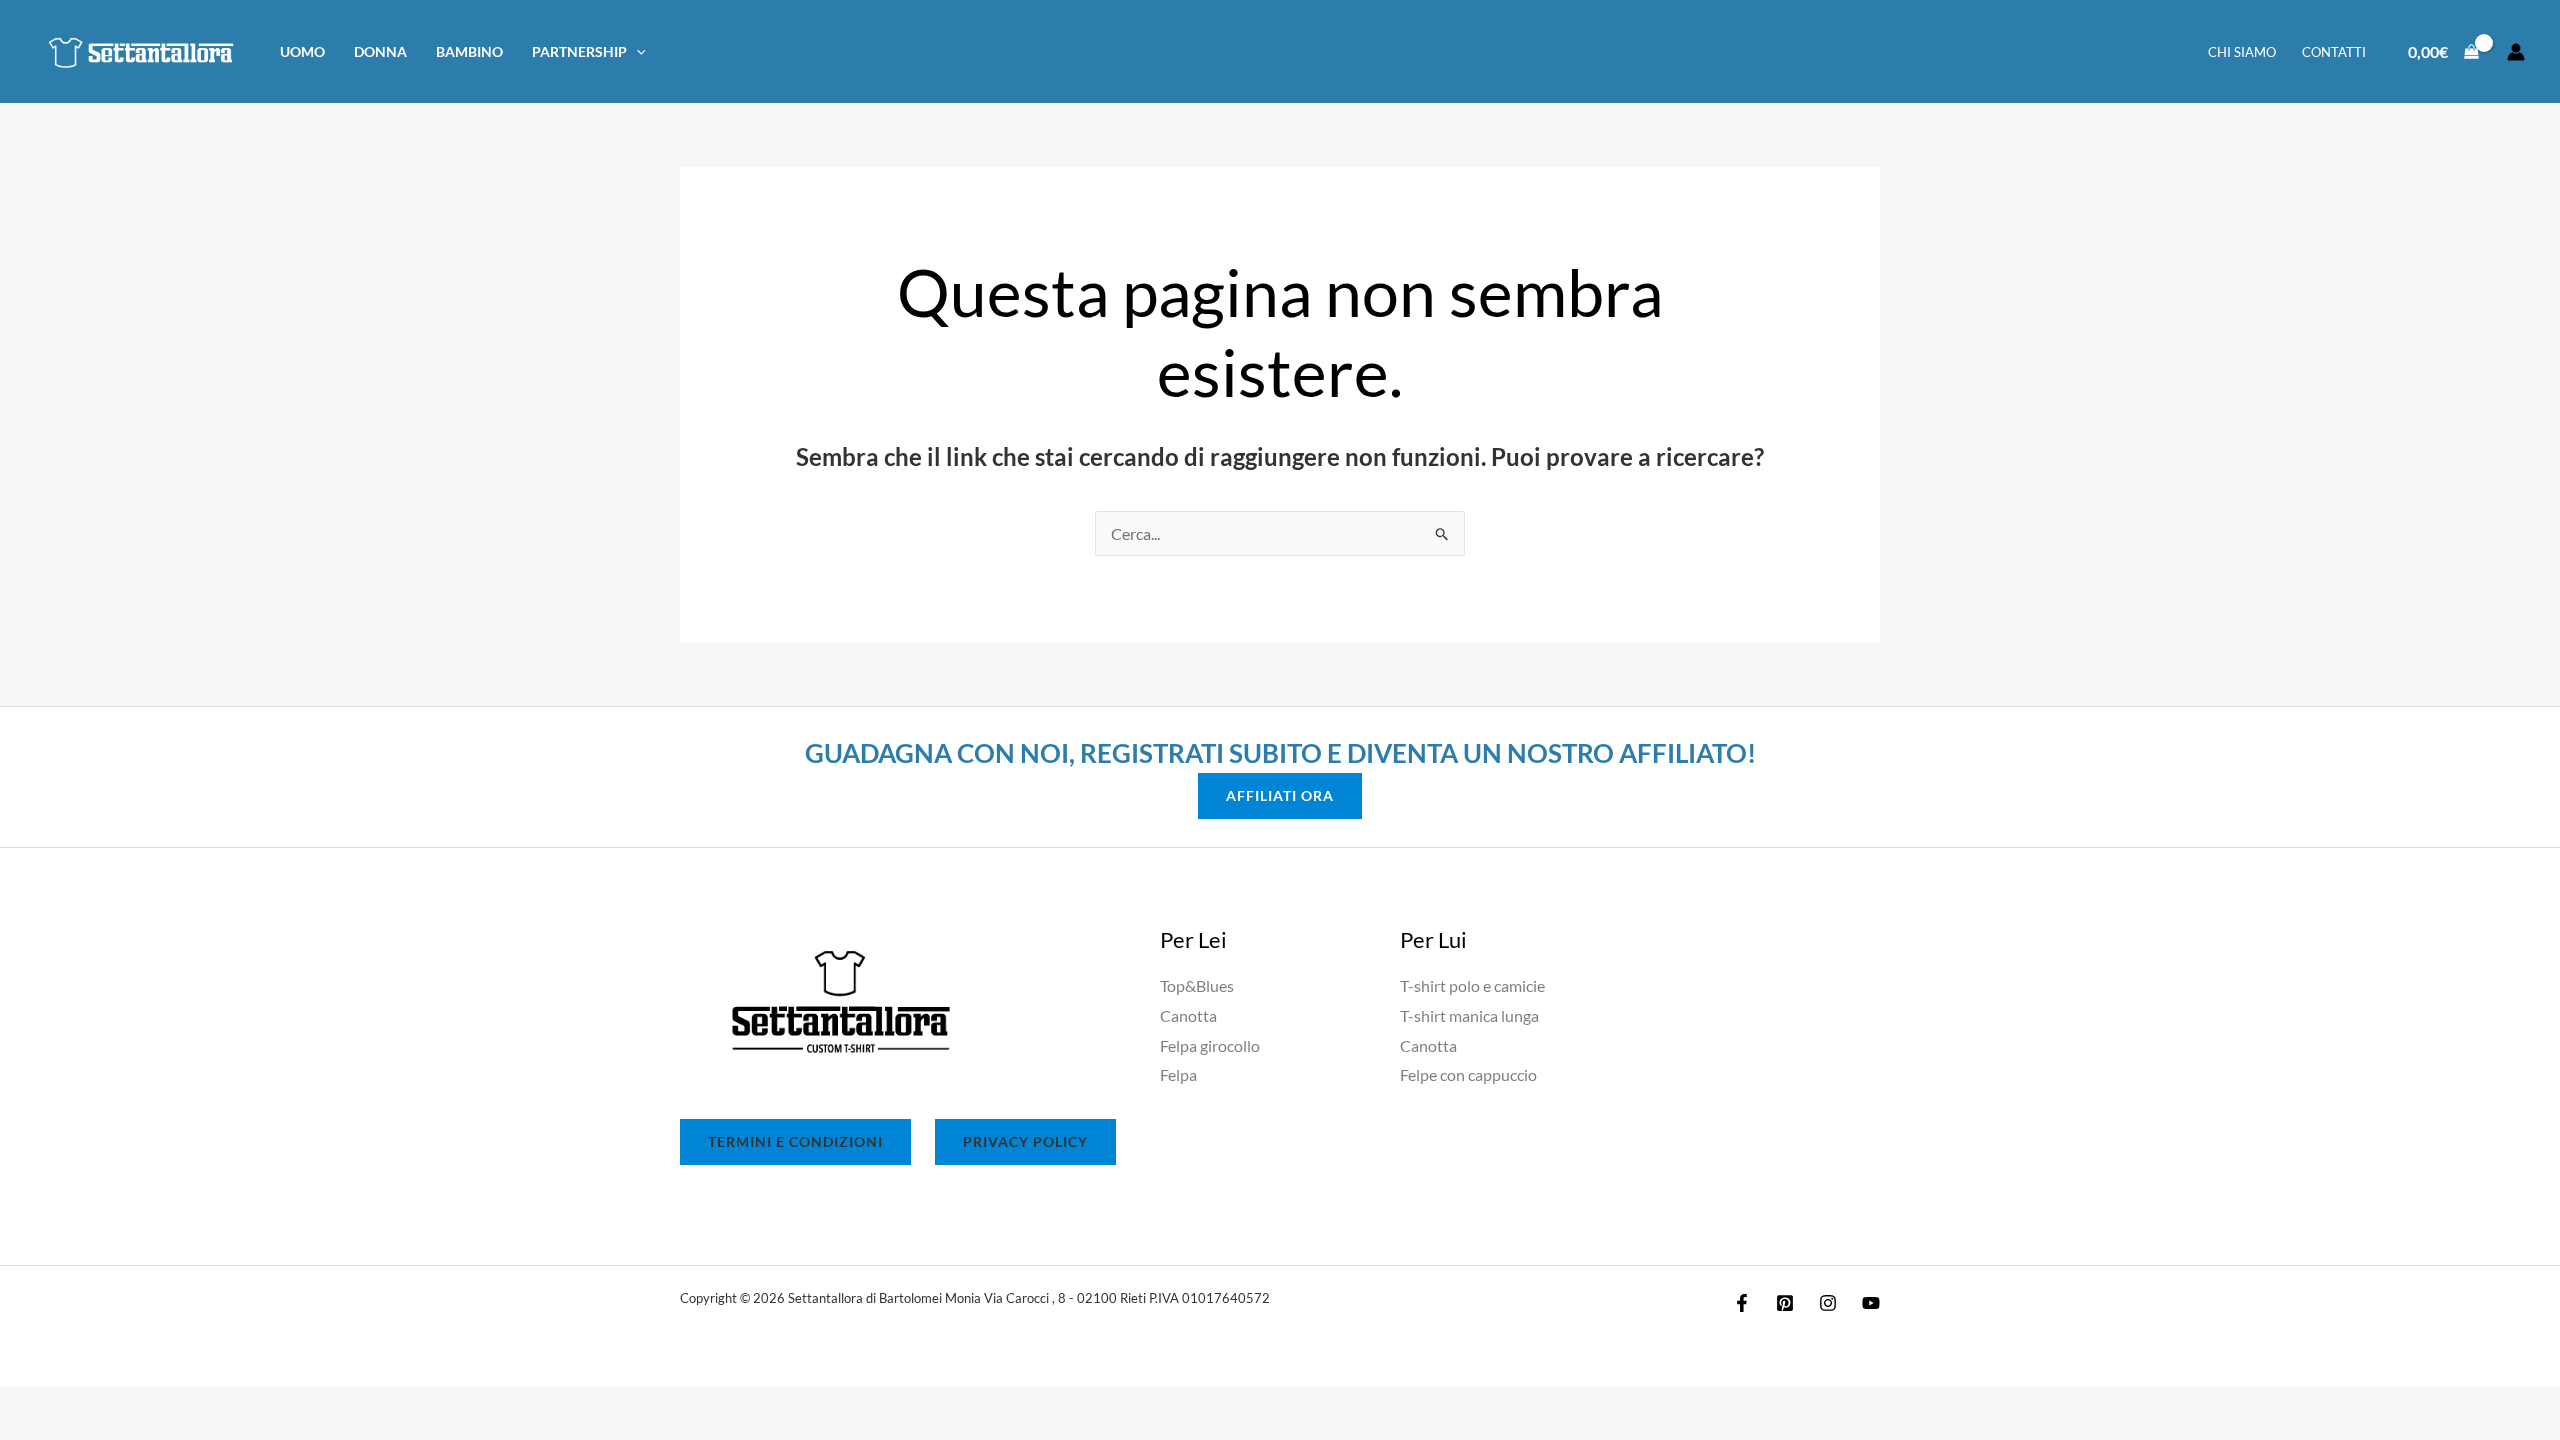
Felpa (1178, 1074)
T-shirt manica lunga (1469, 1015)
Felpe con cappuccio (1468, 1074)
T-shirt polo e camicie (1472, 985)
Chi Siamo (2242, 52)
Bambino (469, 51)
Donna (380, 51)
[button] (636, 51)
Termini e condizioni (795, 1141)
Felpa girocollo (1210, 1045)
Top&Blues (1197, 985)
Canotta (1188, 1015)
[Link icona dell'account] (2516, 52)
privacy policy (1025, 1141)
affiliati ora (1280, 795)
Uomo (302, 51)
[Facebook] (1742, 1303)
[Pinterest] (1785, 1303)
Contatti (2334, 52)
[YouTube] (1871, 1303)
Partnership (579, 51)
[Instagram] (1828, 1303)
